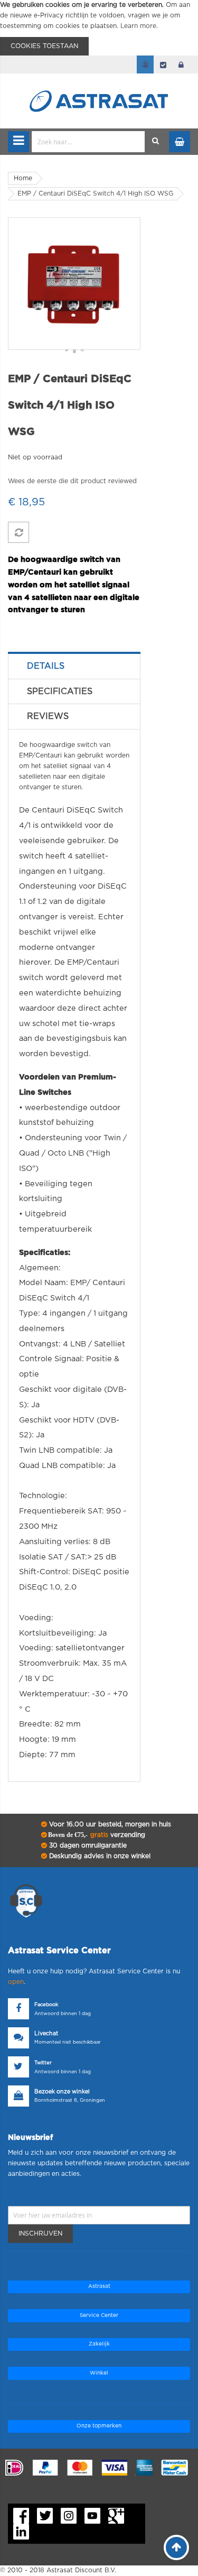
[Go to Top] (176, 2547)
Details (46, 666)
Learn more (138, 26)
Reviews (48, 716)
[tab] (74, 666)
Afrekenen (163, 64)
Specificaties (60, 691)
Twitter (43, 2063)
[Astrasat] (99, 80)
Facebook (46, 2005)
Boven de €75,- (96, 1835)
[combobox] (88, 142)
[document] (99, 28)
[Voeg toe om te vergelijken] (18, 532)
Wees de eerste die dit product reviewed (72, 481)
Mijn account (145, 64)
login (181, 64)
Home (23, 178)
